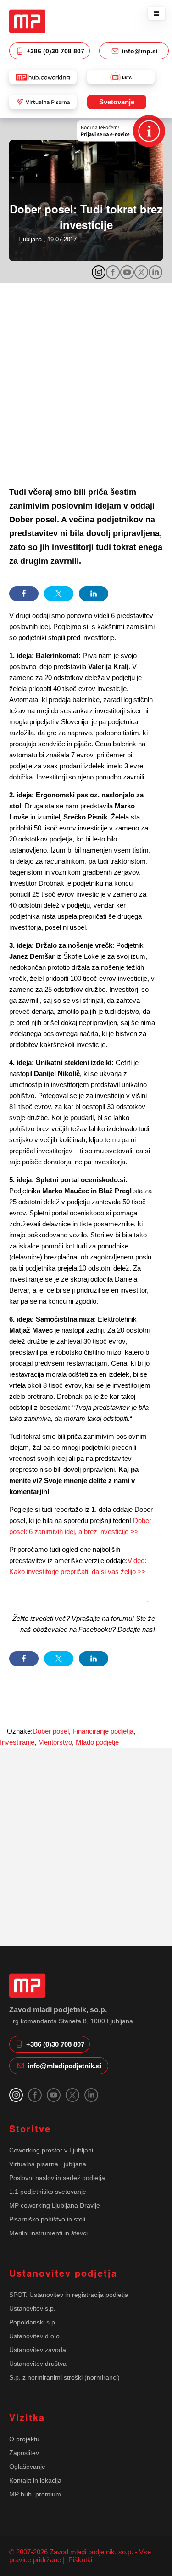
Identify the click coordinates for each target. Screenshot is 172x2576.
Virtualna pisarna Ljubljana (48, 2164)
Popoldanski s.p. (33, 2322)
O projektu (24, 2439)
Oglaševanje (27, 2467)
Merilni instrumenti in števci (48, 2233)
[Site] (27, 21)
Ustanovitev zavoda (38, 2350)
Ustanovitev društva (38, 2364)
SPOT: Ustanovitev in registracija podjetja (69, 2295)
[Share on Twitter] (59, 594)
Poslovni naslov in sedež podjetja (57, 2178)
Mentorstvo (55, 1742)
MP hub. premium (35, 2494)
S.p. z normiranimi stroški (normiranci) (64, 2377)
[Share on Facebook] (24, 594)
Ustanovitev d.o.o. (35, 2336)
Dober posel (51, 1731)
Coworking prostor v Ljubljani (51, 2150)
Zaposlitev (24, 2453)
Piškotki (79, 2560)
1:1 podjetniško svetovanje (48, 2192)
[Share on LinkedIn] (94, 594)
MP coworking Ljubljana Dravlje (55, 2205)
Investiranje (17, 1742)
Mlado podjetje (97, 1742)
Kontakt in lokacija (35, 2480)
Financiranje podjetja (103, 1731)
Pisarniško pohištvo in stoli (47, 2219)
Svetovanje (117, 102)
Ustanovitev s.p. (32, 2308)
